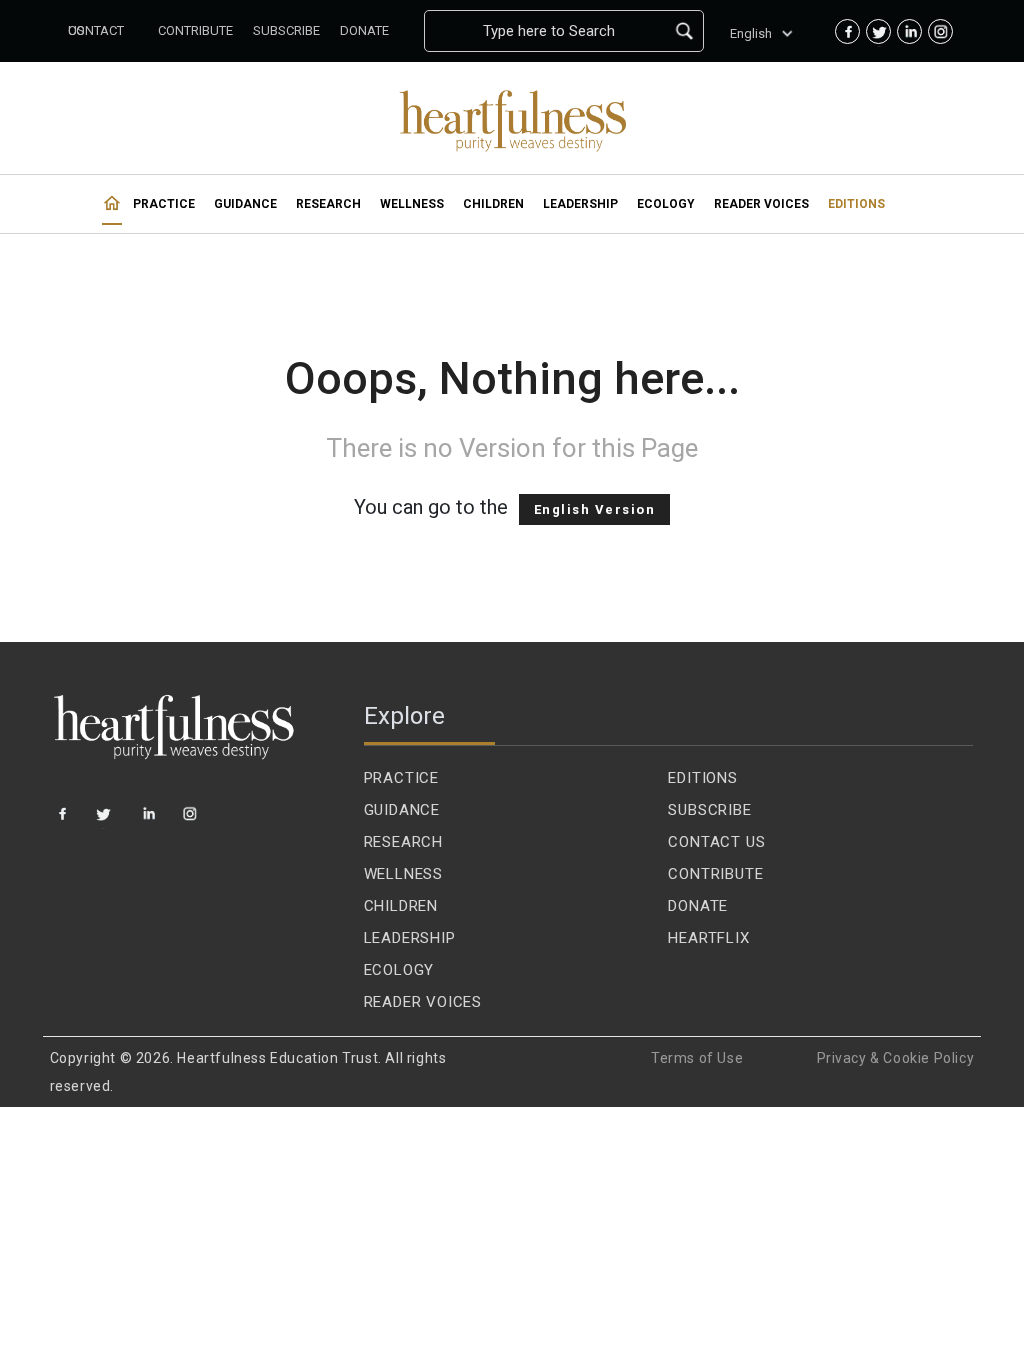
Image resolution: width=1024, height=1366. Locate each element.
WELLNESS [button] (412, 204)
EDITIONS (702, 778)
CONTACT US (716, 842)
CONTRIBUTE (715, 874)
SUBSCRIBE (709, 810)
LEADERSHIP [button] (580, 204)
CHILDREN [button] (493, 204)
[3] (150, 821)
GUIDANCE (402, 810)
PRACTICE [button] (164, 204)
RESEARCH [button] (328, 204)
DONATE (698, 906)
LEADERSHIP (410, 938)
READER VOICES (423, 1002)
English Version (595, 509)
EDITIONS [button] (856, 204)
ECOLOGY (399, 970)
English (751, 33)
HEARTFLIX (708, 938)
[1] (64, 821)
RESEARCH (403, 842)
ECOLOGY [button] (666, 204)
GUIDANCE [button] (245, 204)
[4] (192, 821)
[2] (106, 821)
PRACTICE (401, 778)
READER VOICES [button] (761, 204)
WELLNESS (403, 874)
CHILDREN (401, 906)
